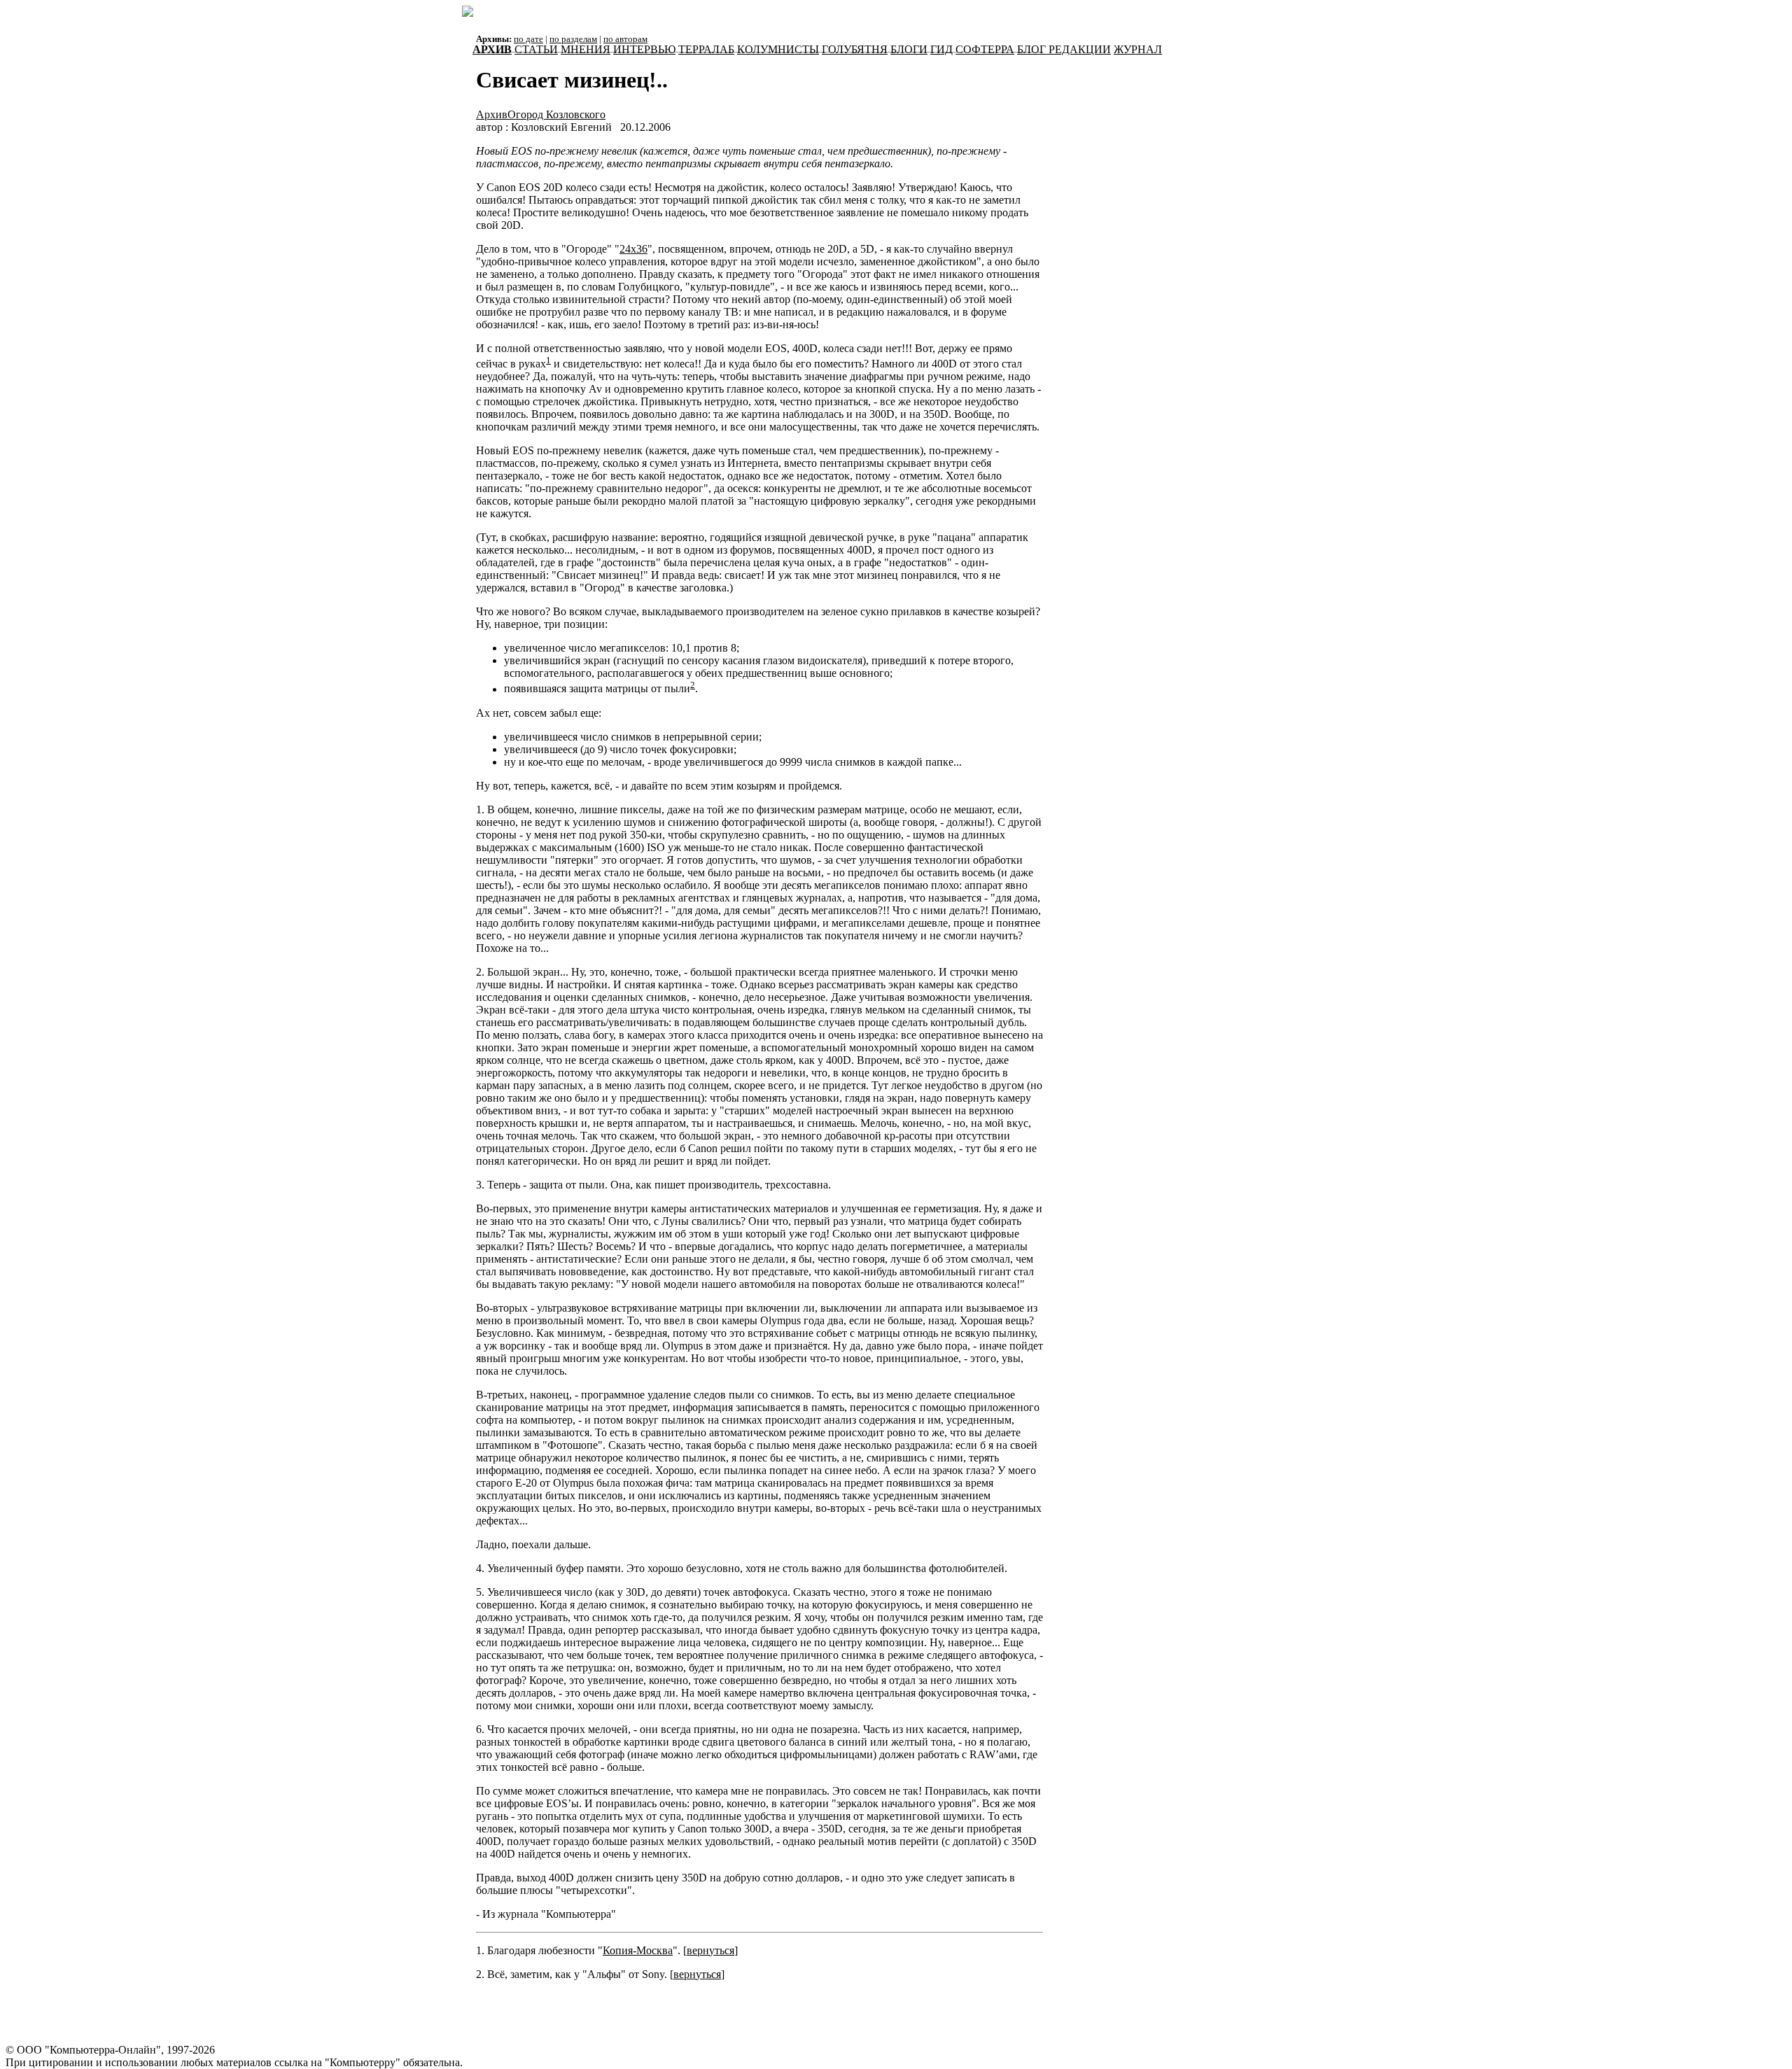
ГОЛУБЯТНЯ (855, 49)
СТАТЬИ (536, 49)
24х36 (633, 249)
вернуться (710, 1950)
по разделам (573, 39)
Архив (492, 114)
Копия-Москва (638, 1950)
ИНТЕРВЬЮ (644, 49)
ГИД (941, 49)
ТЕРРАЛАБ (706, 49)
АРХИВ (492, 49)
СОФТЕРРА (985, 49)
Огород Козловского (556, 114)
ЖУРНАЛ (1138, 49)
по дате (528, 39)
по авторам (625, 39)
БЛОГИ (909, 49)
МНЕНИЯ (586, 49)
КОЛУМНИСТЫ (778, 49)
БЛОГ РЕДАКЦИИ (1064, 49)
